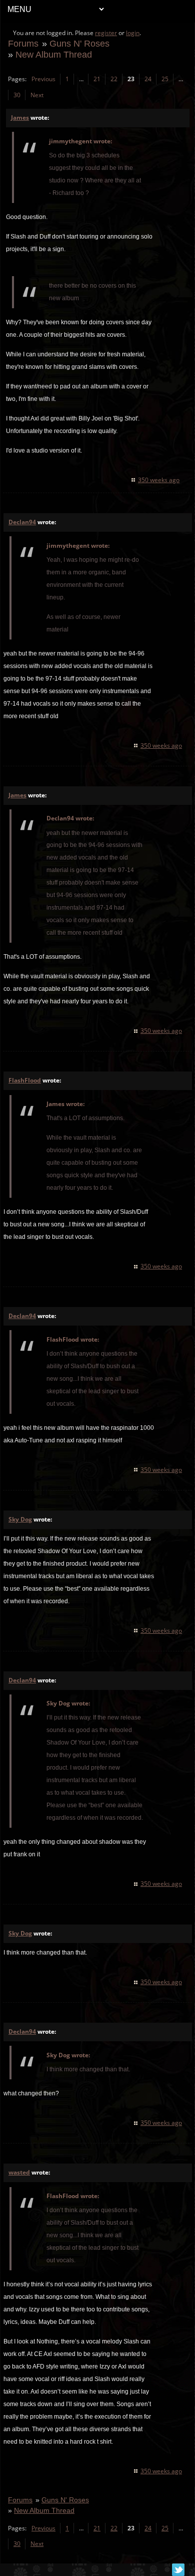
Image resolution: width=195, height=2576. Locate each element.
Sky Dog (20, 1519)
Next (37, 95)
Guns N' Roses (79, 43)
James (20, 118)
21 (97, 79)
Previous (43, 79)
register (106, 33)
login (133, 33)
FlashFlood (25, 1080)
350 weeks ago (159, 480)
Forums (23, 43)
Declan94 (22, 522)
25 (165, 79)
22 (114, 79)
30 (17, 95)
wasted (19, 2172)
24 (148, 79)
